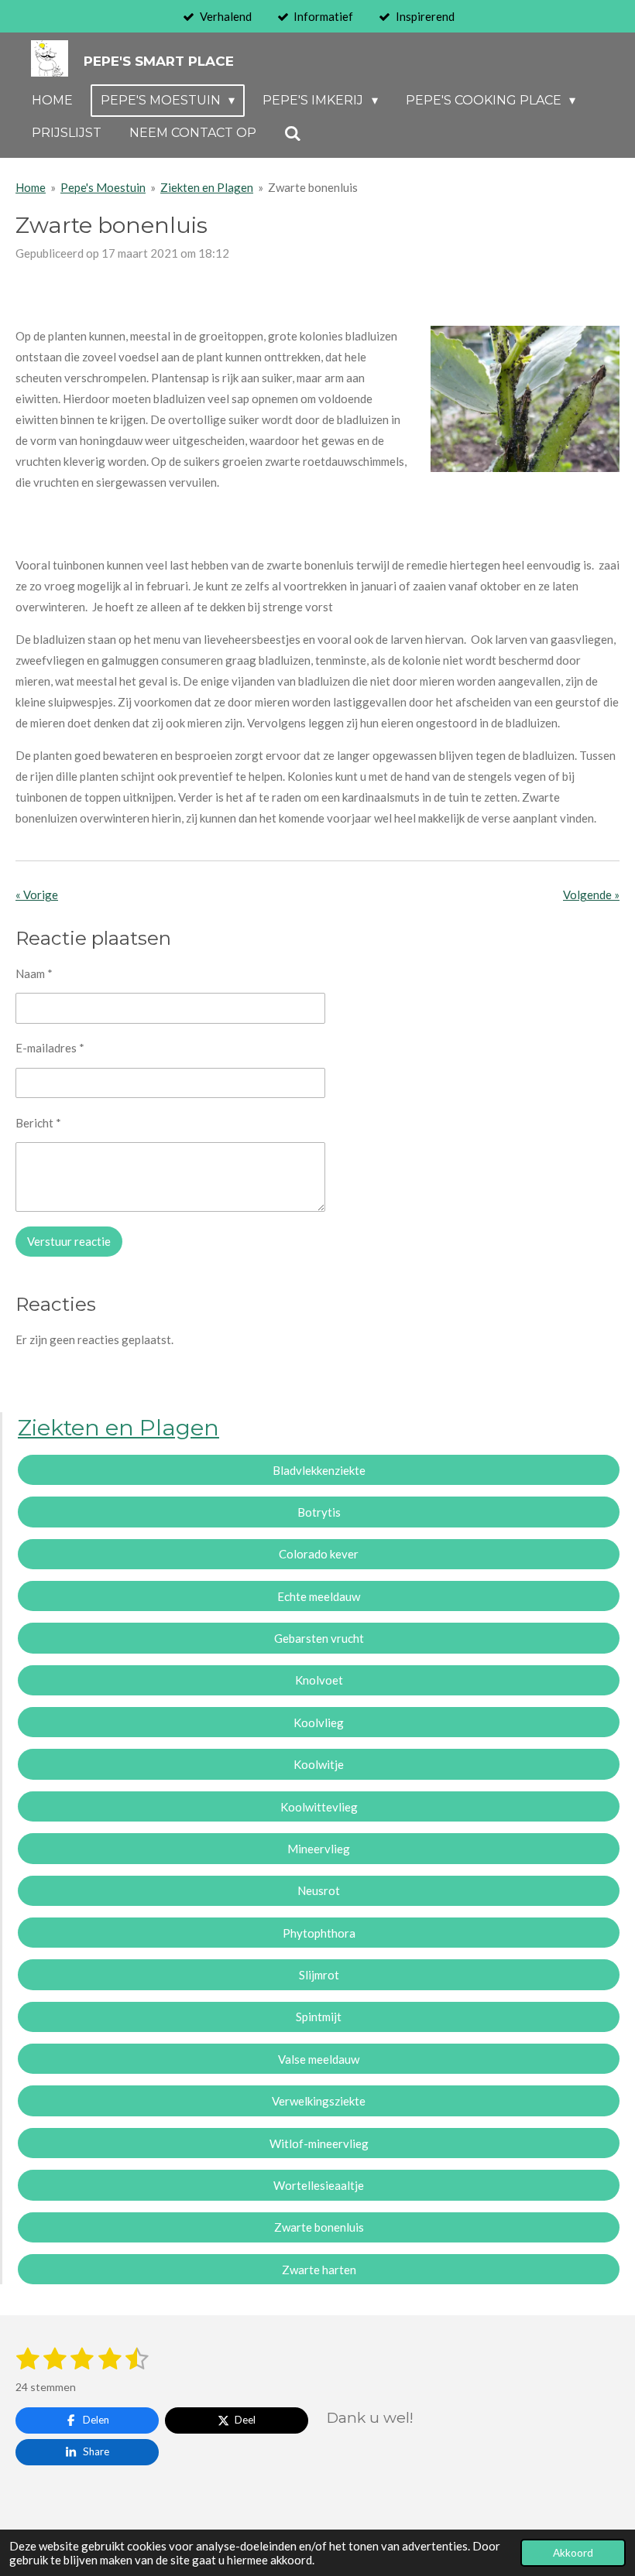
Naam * (34, 973)
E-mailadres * (50, 1048)
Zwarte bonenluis (313, 187)
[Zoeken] (293, 133)
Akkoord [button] (573, 2553)
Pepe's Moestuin (103, 187)
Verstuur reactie (69, 1241)
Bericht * (38, 1123)
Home (31, 187)
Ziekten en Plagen (207, 187)
